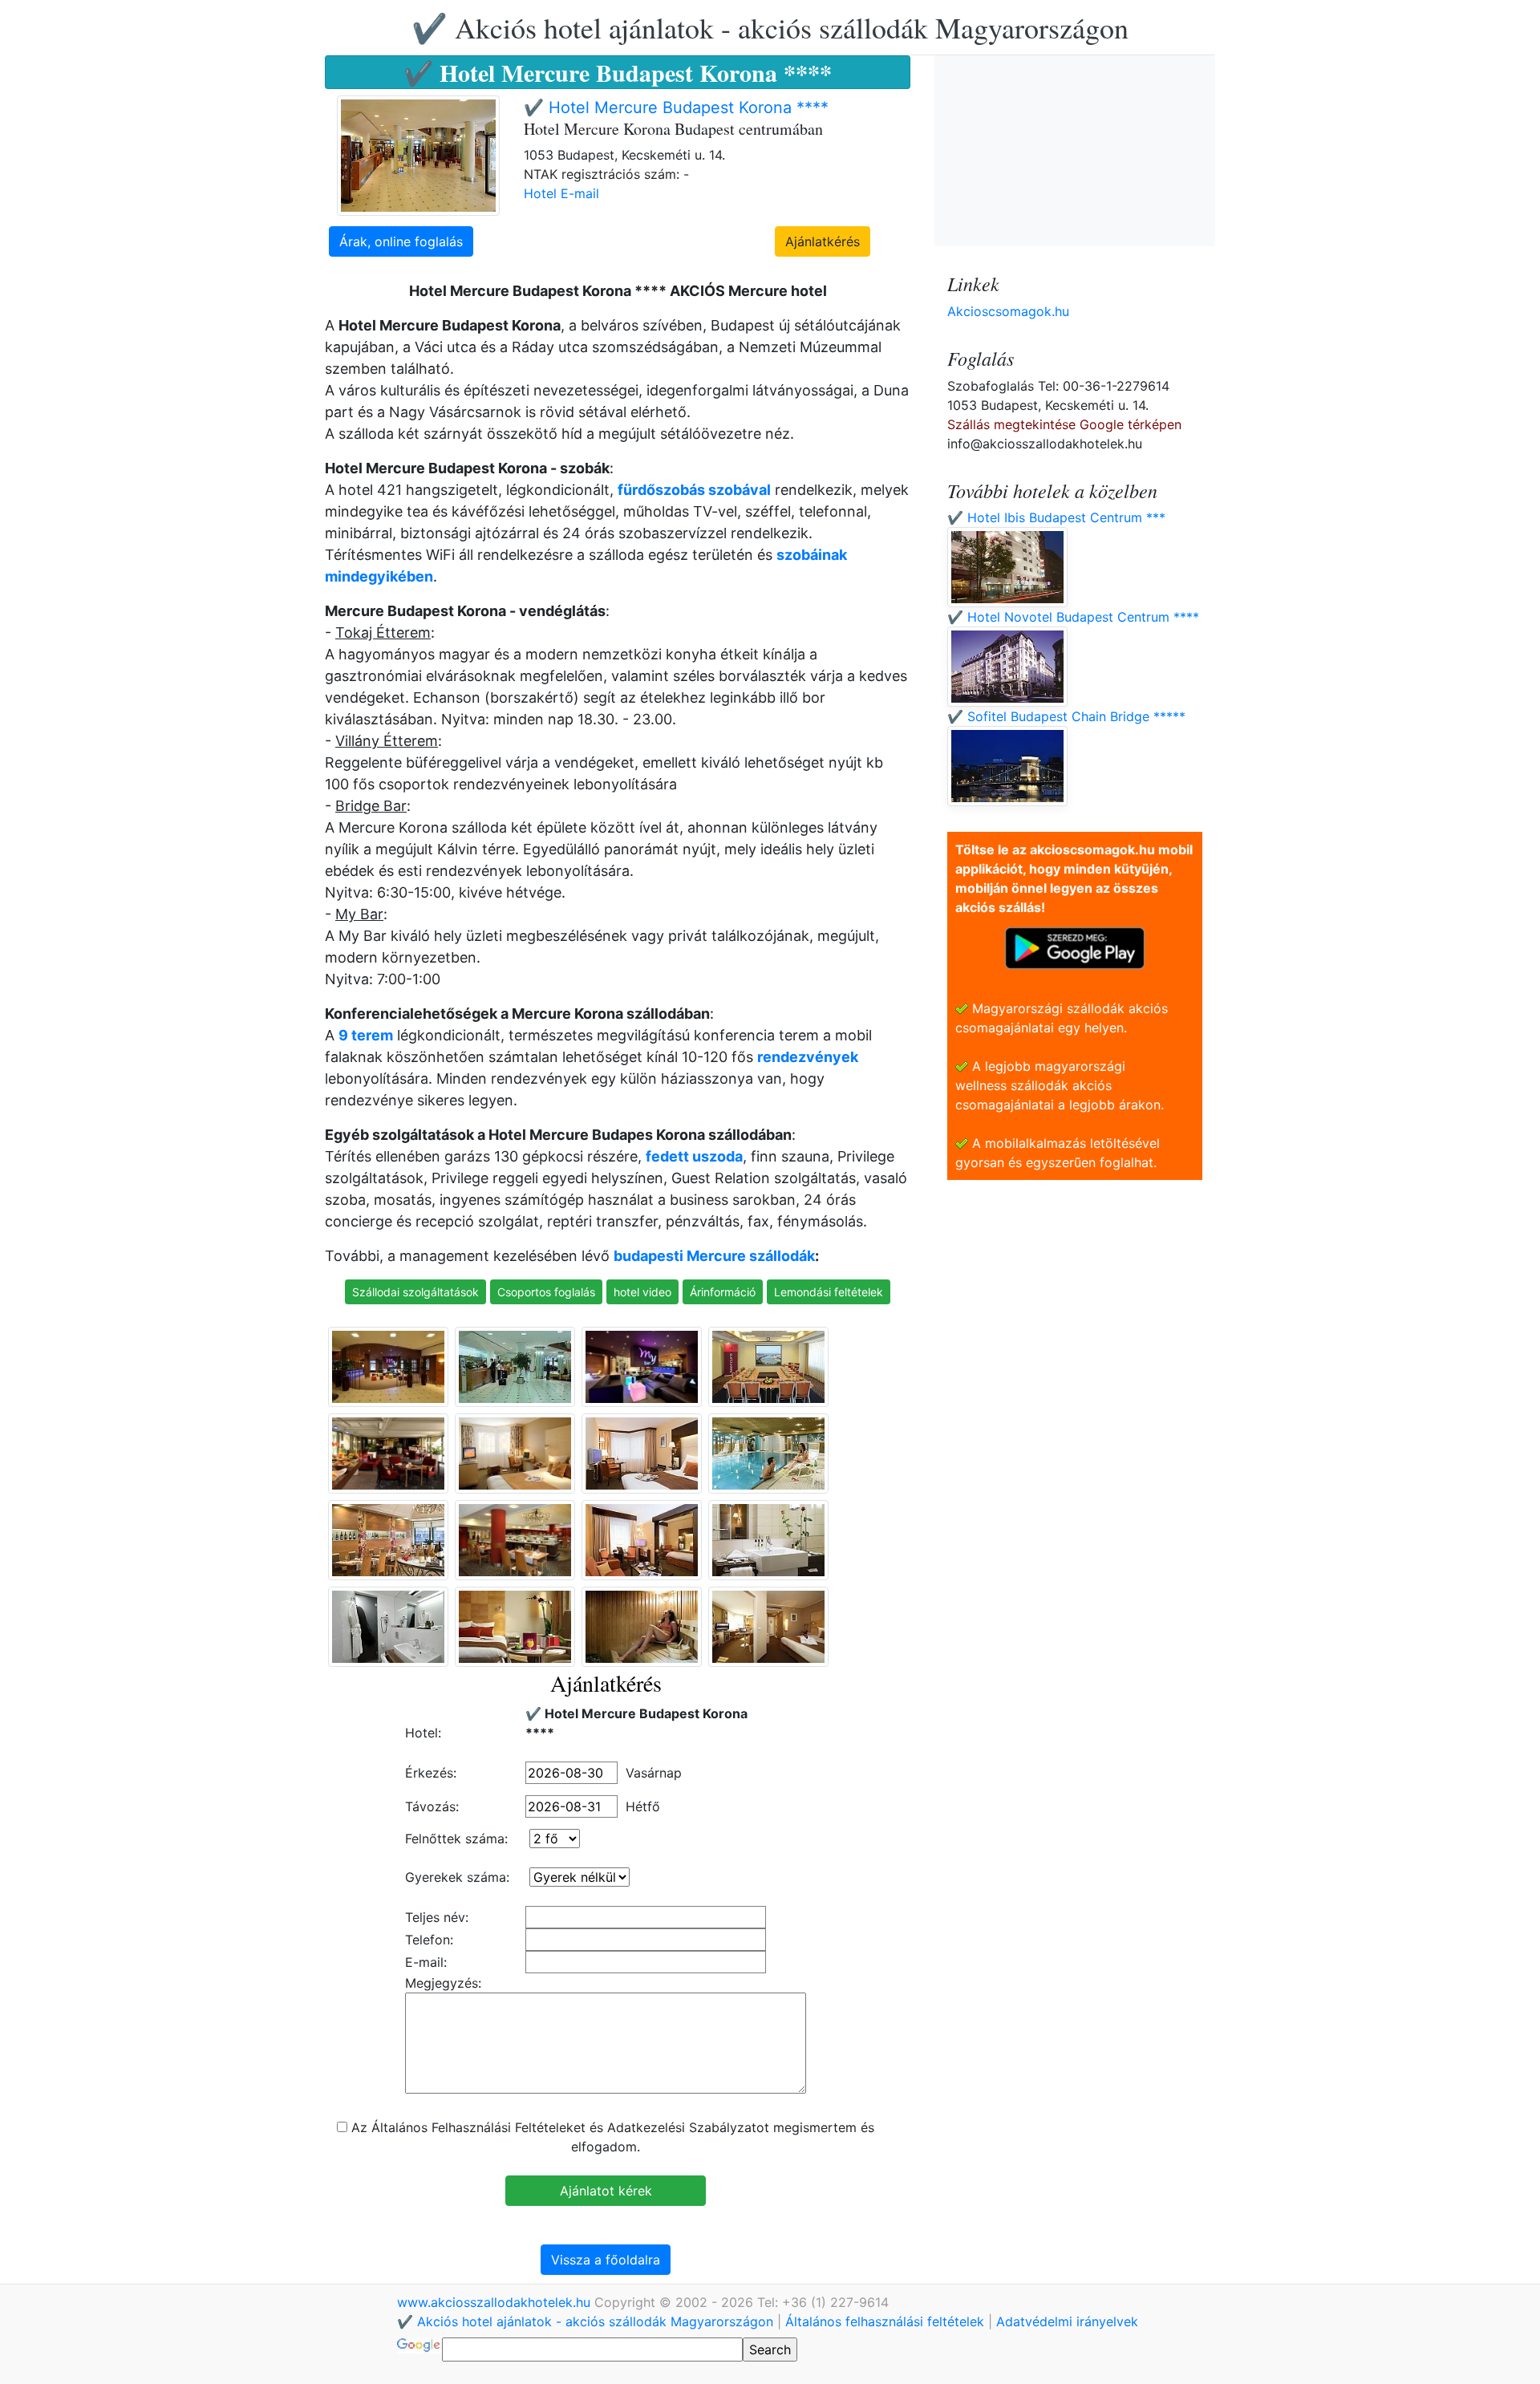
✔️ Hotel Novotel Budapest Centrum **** (1073, 617)
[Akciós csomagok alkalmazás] (1075, 947)
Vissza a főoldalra (606, 2260)
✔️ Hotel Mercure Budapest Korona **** (676, 107)
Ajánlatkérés (823, 241)
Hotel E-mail (561, 193)
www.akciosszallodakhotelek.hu (496, 2302)
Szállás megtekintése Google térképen (1064, 424)
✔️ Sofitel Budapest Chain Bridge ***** (1066, 716)
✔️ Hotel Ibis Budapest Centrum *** (1056, 517)
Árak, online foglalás (401, 241)
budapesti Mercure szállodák (714, 1256)
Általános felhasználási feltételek (885, 2321)
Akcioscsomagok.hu (1008, 311)
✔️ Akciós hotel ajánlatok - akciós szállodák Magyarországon (770, 27)
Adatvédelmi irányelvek (1067, 2321)
